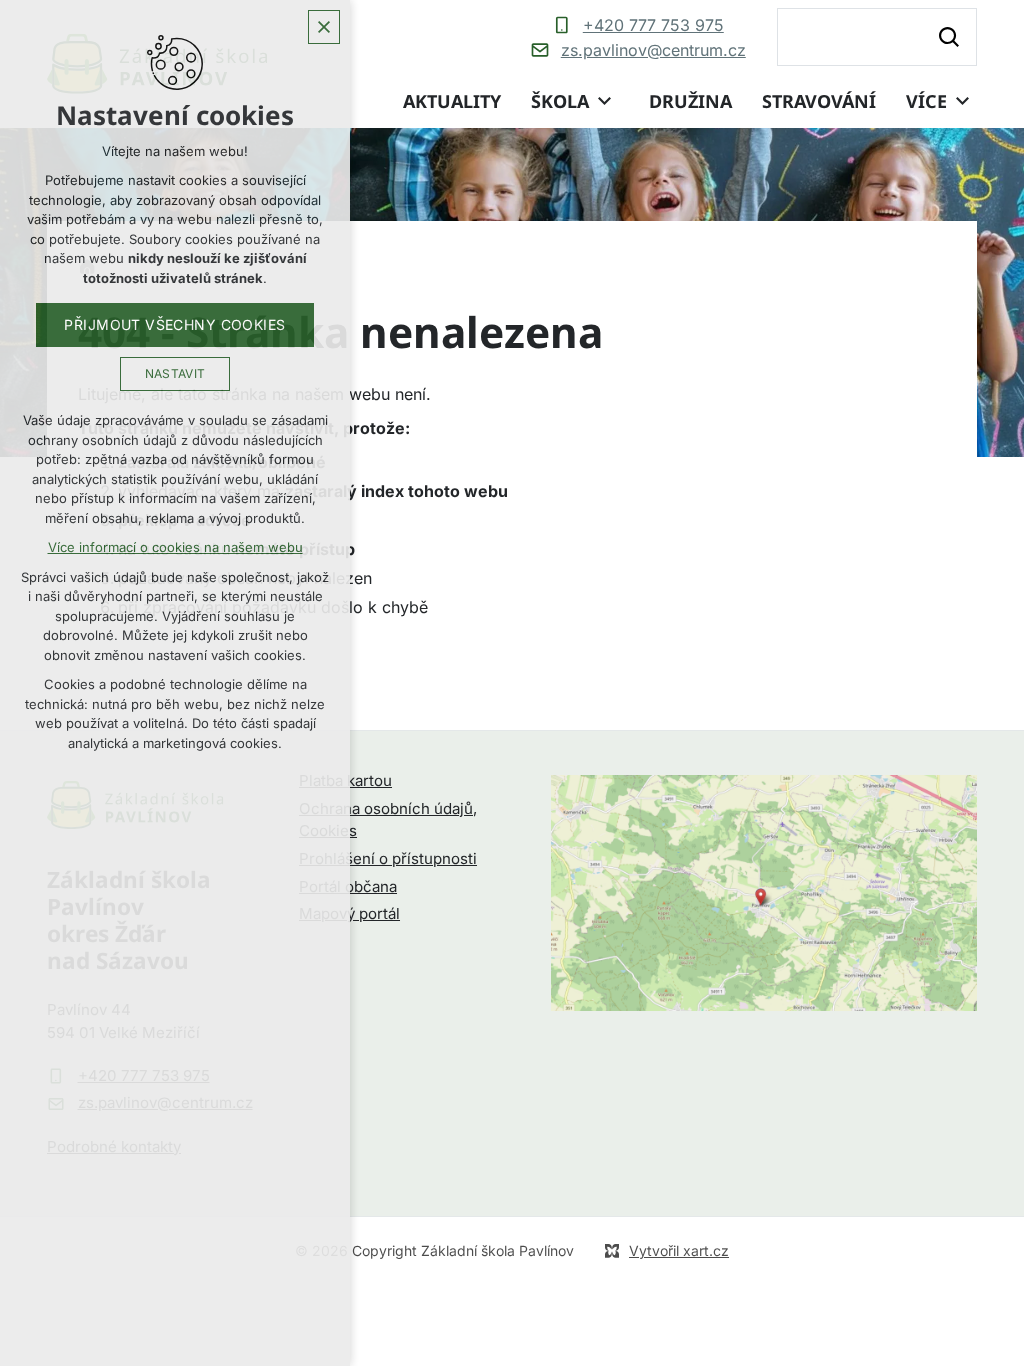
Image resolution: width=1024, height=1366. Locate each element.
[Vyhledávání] (877, 37)
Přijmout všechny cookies (174, 324)
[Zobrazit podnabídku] (604, 101)
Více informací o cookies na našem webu (175, 547)
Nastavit (175, 373)
